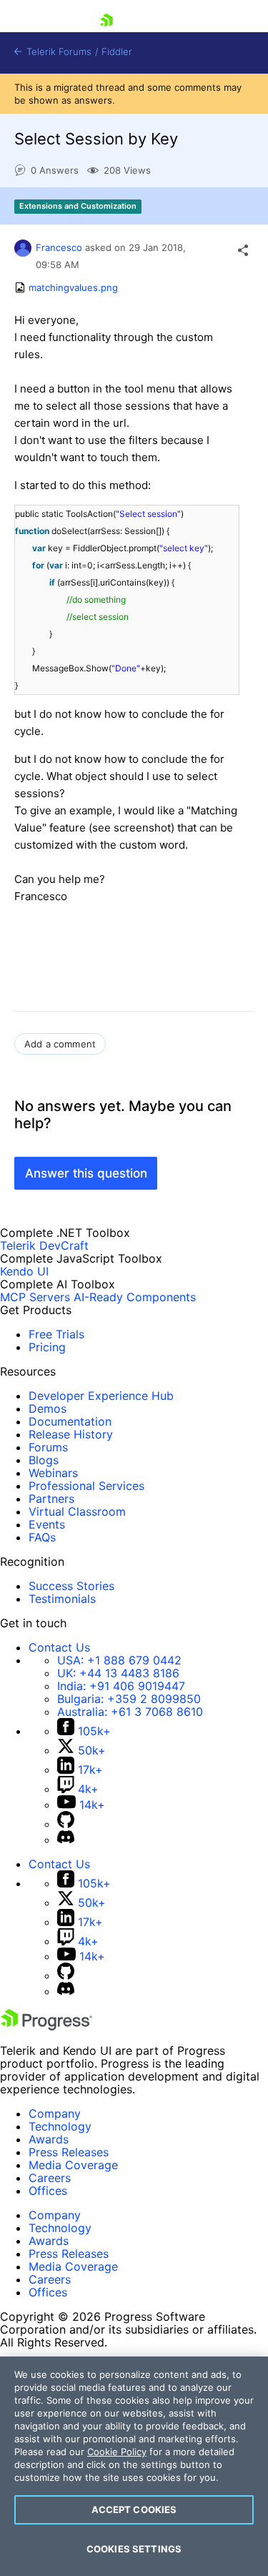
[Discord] (66, 1840)
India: (121, 1686)
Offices (48, 2191)
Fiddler (117, 52)
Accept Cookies (134, 2510)
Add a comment (60, 1044)
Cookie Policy (117, 2452)
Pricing (47, 1347)
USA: (119, 1660)
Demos (48, 1408)
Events (47, 1524)
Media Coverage (73, 2165)
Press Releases (69, 2152)
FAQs (42, 1537)
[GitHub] (66, 1824)
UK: (118, 1673)
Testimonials (62, 1599)
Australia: (130, 1712)
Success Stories (71, 1586)
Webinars (53, 1473)
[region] (134, 2466)
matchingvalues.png (73, 287)
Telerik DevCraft (44, 1245)
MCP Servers (35, 1297)
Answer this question (86, 1173)
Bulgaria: (129, 1699)
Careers (50, 2178)
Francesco (59, 247)
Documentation (70, 1421)
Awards (49, 2139)
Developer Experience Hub (101, 1396)
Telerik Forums (58, 52)
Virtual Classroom (77, 1511)
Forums (48, 1447)
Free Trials (56, 1334)
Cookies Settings (134, 2549)
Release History (71, 1434)
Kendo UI (24, 1271)
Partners (51, 1499)
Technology (60, 2126)
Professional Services (86, 1486)
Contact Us (59, 1647)
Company (55, 2113)
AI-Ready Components (135, 1297)
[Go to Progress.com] (46, 2026)
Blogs (44, 1460)
